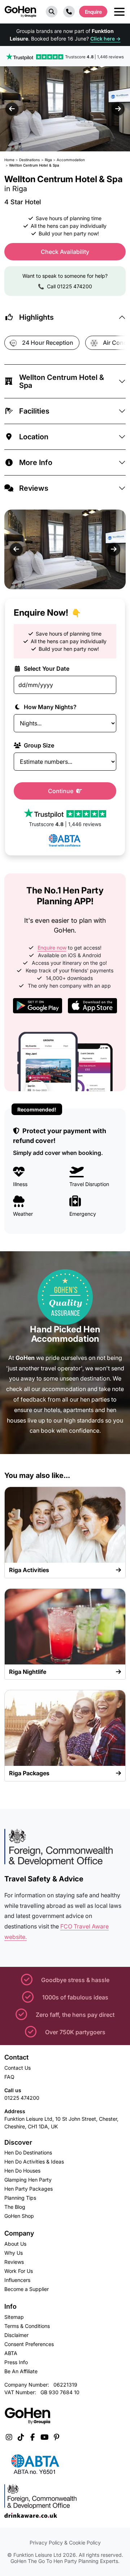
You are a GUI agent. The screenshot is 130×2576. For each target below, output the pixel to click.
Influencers (17, 2280)
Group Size (38, 745)
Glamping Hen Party (28, 2180)
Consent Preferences (29, 2344)
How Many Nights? (49, 707)
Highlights (36, 317)
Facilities (34, 411)
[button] (52, 12)
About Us (15, 2244)
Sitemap (14, 2317)
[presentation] (12, 109)
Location (34, 437)
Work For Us (19, 2271)
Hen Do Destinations (28, 2152)
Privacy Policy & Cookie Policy (65, 2543)
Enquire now (52, 948)
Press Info (16, 2362)
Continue (61, 791)
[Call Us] (69, 12)
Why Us (14, 2253)
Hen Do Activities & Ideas (34, 2162)
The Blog (15, 2207)
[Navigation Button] (119, 12)
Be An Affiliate (21, 2371)
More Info (36, 462)
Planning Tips (20, 2198)
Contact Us (18, 2068)
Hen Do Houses (22, 2171)
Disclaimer (16, 2335)
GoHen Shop (19, 2216)
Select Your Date (46, 669)
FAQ (9, 2077)
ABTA (11, 2353)
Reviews (34, 488)
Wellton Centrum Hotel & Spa (62, 381)
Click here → (105, 39)
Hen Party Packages (29, 2189)
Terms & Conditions (27, 2326)
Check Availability (65, 252)
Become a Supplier (27, 2289)
